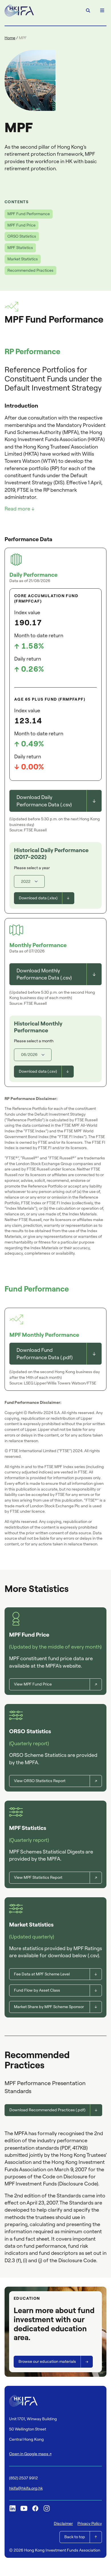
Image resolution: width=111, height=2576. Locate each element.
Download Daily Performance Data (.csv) (44, 801)
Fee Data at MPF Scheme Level (42, 1974)
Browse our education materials (47, 2361)
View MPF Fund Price (33, 1684)
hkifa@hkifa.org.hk (26, 2488)
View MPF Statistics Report (38, 1877)
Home (10, 38)
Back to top (75, 2537)
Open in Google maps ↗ (30, 2454)
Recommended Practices (30, 270)
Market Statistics (23, 259)
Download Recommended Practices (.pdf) (47, 2110)
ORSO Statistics (22, 236)
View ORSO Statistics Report (40, 1781)
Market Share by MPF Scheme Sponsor (49, 2007)
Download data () (38, 898)
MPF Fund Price (21, 225)
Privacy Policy (90, 2523)
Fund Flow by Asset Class (37, 1990)
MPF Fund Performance (29, 214)
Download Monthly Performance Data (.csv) (44, 974)
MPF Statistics (20, 248)
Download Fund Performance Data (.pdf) (45, 1354)
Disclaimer (63, 2523)
